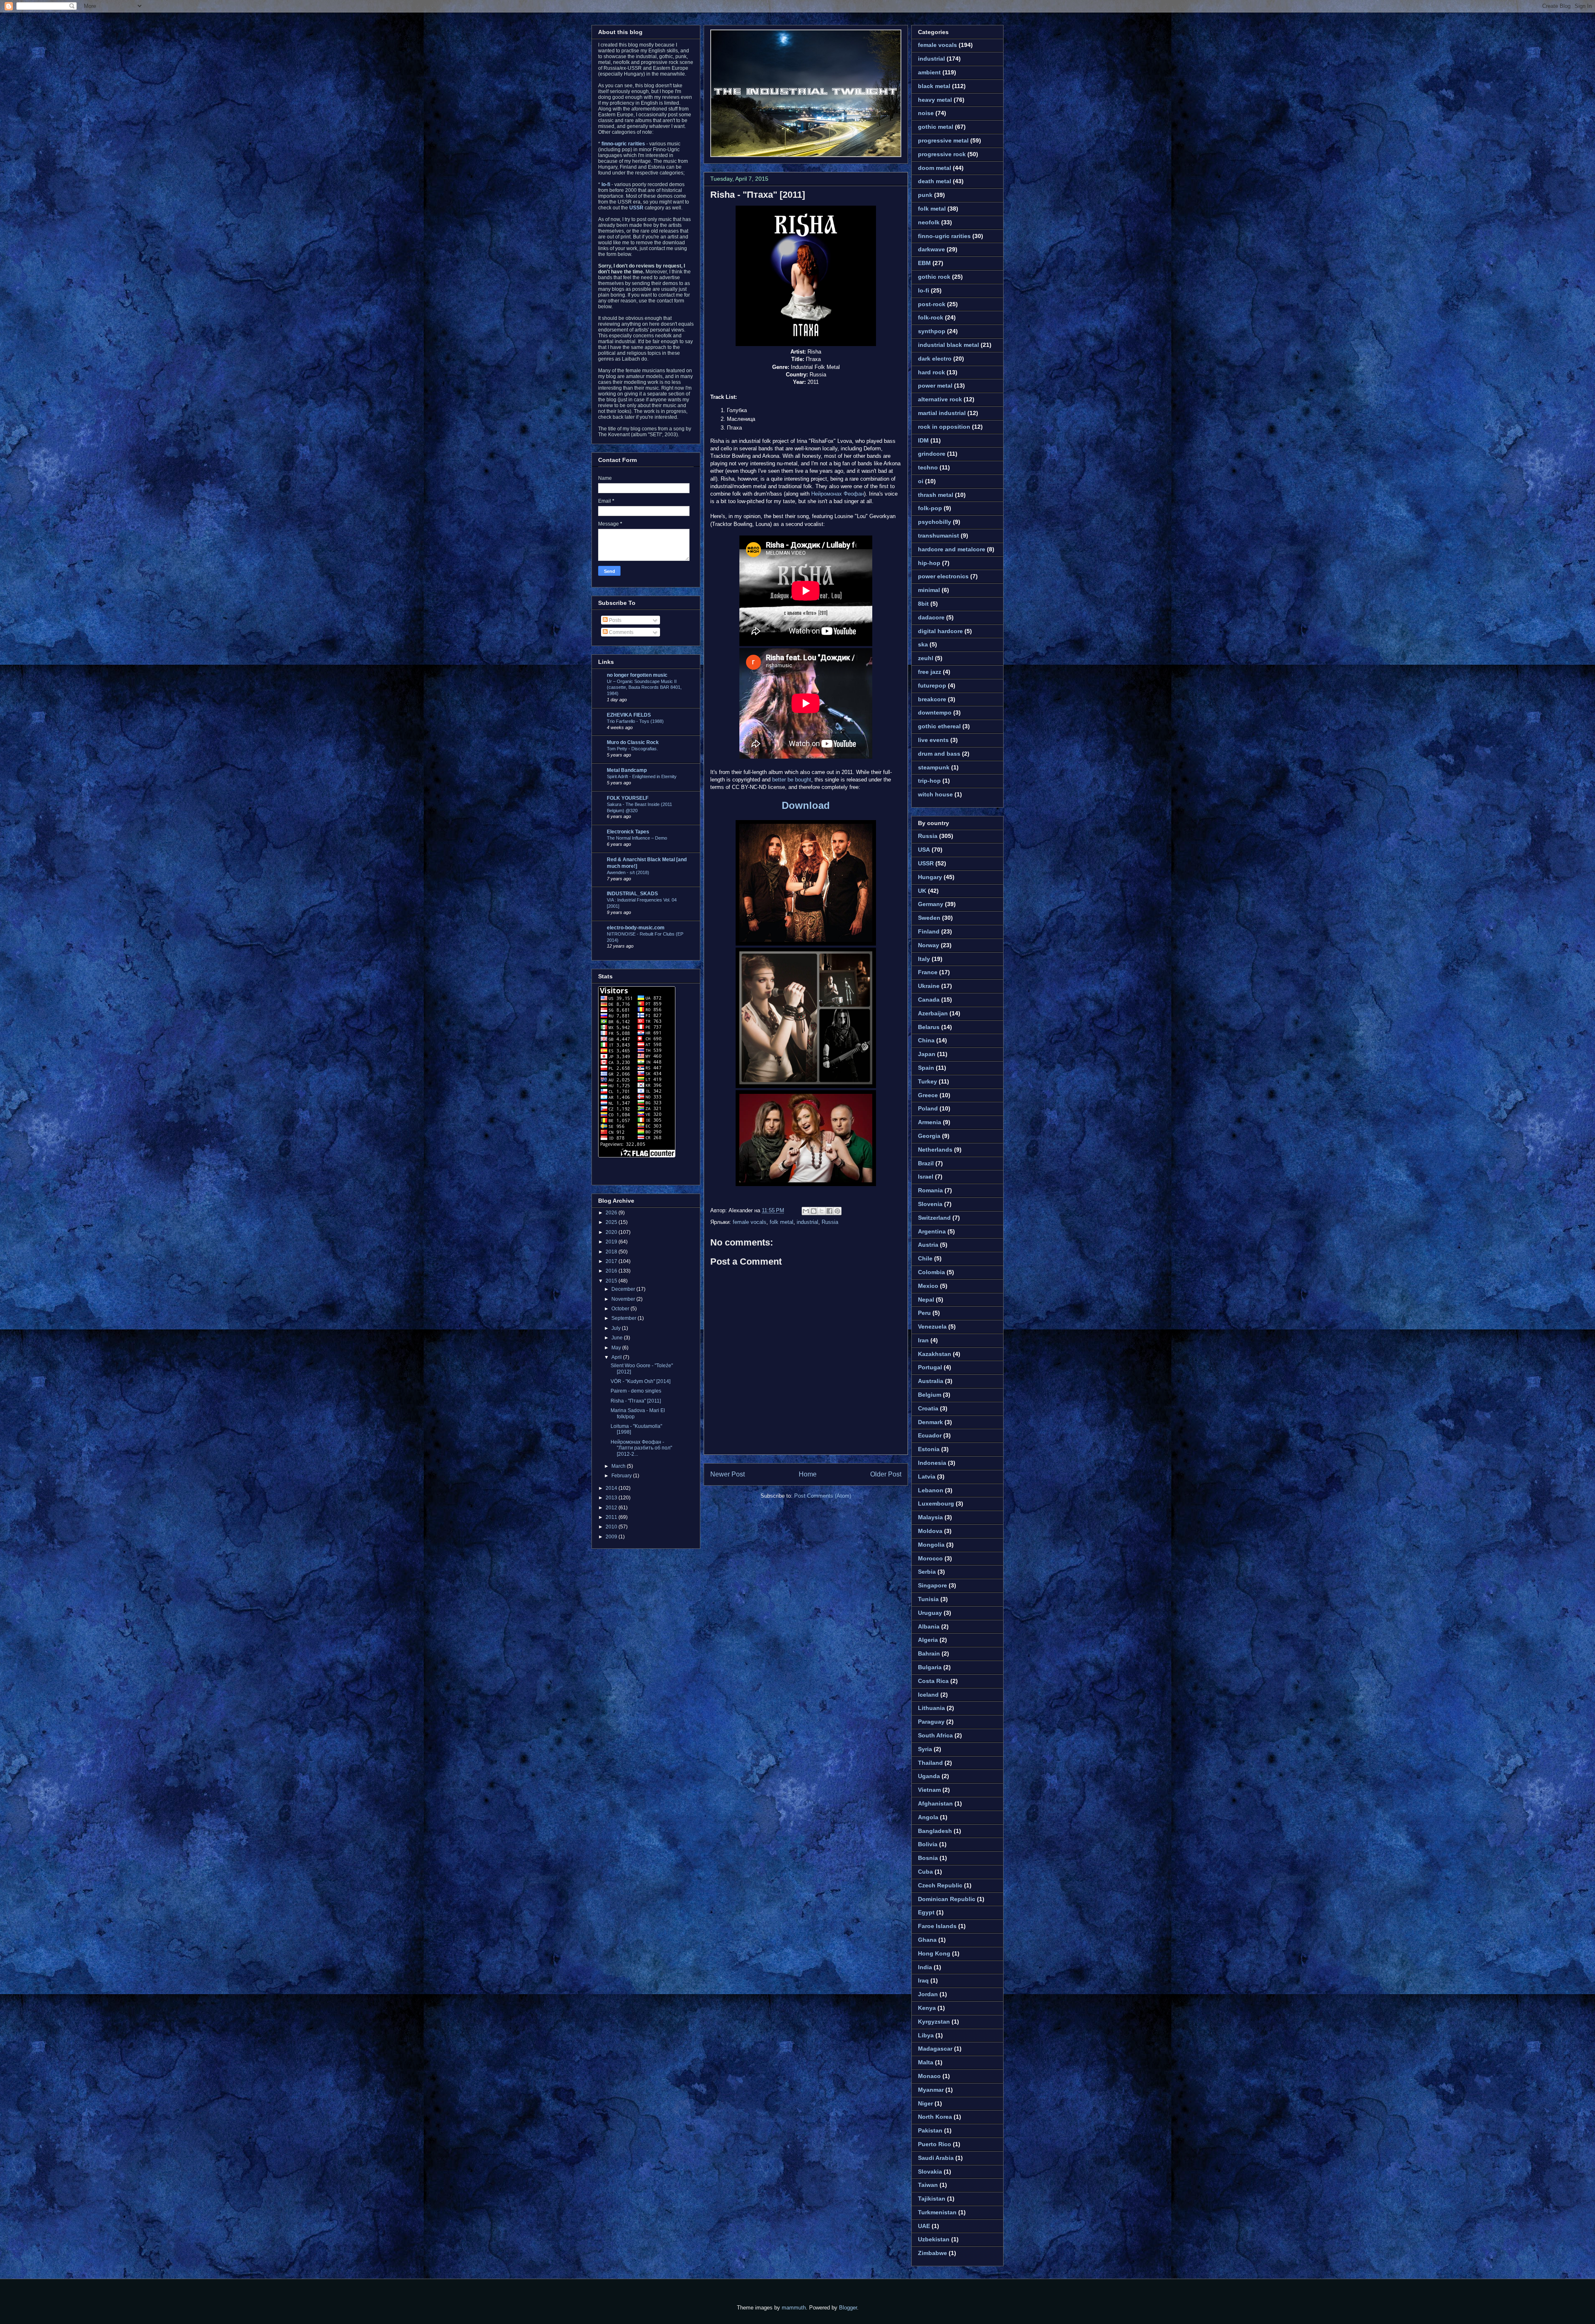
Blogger (848, 2308)
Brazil (926, 1163)
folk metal (782, 1222)
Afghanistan (935, 1803)
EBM (924, 263)
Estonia (929, 1449)
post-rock (932, 304)
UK (922, 891)
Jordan (928, 1994)
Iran (923, 1340)
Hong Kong (934, 1953)
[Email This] (806, 1211)
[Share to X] (822, 1211)
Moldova (930, 1531)
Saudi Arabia (936, 2158)
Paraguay (931, 1722)
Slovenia (930, 1204)
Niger (925, 2103)
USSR (926, 863)
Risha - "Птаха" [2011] (758, 195)
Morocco (930, 1558)
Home (808, 1474)
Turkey (928, 1081)
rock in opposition (944, 427)
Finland (929, 931)
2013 (612, 1498)
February (622, 1476)
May (617, 1348)
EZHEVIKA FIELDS (629, 715)
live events (933, 740)
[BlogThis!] (814, 1211)
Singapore (932, 1585)
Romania (930, 1190)
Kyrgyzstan (934, 2022)
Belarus (929, 1027)
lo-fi (924, 290)
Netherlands (935, 1150)
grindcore (932, 454)
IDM (923, 440)
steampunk (934, 767)
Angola (928, 1817)
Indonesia (932, 1463)
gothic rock (934, 277)
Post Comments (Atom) (823, 1496)
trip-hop (929, 781)
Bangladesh (935, 1831)
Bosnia (928, 1858)
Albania (929, 1626)
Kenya (927, 2008)
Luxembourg (936, 1503)
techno (928, 467)
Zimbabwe (932, 2253)
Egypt (926, 1912)
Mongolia (931, 1545)
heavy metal (935, 100)
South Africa (935, 1735)
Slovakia (930, 2172)
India (925, 1967)
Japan (927, 1054)
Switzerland (934, 1218)
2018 (612, 1252)
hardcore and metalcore (952, 549)
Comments (621, 632)
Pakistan (930, 2130)
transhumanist (939, 536)
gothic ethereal (939, 726)
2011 (612, 1517)
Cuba (925, 1872)
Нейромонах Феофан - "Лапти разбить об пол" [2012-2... (641, 1448)
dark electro (935, 359)
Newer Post (728, 1474)
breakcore (932, 699)
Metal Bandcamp (627, 770)
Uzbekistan (934, 2239)
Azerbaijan (933, 1013)
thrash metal (936, 495)
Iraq (923, 1980)
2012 (612, 1508)
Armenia (930, 1122)
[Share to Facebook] (829, 1211)
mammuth (794, 2308)
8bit (923, 604)
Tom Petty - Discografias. (632, 749)
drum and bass (939, 754)
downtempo (935, 712)
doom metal (935, 168)
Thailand (930, 1763)
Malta (926, 2062)
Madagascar (935, 2049)
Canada (929, 1000)
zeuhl (926, 658)
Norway (929, 945)
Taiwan (928, 2185)
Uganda (929, 1776)
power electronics (943, 576)
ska (923, 644)
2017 (612, 1261)
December (624, 1289)
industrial (807, 1222)
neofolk (929, 222)
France (928, 972)
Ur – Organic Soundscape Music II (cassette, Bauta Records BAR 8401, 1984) (644, 688)
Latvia (927, 1476)
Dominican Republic (947, 1899)
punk (925, 195)
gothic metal (936, 127)
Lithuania (931, 1708)
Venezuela (932, 1327)
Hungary (930, 877)
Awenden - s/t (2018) (628, 872)
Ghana (927, 1940)
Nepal (926, 1300)
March (619, 1466)
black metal (934, 86)
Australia (931, 1381)
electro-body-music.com (636, 928)
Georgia (929, 1136)
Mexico (928, 1286)
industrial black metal (948, 345)
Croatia (928, 1408)
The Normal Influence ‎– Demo (637, 838)
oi (921, 481)
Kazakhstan (935, 1354)
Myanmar (931, 2090)
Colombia (931, 1272)
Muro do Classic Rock (633, 742)
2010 (612, 1527)
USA (924, 850)
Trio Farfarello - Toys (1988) (635, 721)
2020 (612, 1232)
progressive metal (943, 140)
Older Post (886, 1474)
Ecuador (930, 1435)
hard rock (931, 372)
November (624, 1299)
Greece (928, 1095)
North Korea (935, 2117)
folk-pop (930, 508)
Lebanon (931, 1490)
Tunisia (928, 1599)
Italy (924, 959)
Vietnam (929, 1790)
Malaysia (930, 1517)
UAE (924, 2226)
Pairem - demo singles (636, 1391)
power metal (935, 386)
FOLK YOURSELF (628, 798)
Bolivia (928, 1844)
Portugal (930, 1367)
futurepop (932, 685)
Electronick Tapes (628, 832)
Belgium (930, 1395)
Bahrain (929, 1653)
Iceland (928, 1695)
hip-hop (929, 563)
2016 (612, 1271)
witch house (935, 794)
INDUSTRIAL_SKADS (632, 894)
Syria (925, 1749)
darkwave (931, 249)
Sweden (929, 918)
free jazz (930, 672)
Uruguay (930, 1613)
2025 (612, 1222)
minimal (929, 590)
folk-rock (931, 317)
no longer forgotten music (637, 675)
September (625, 1318)
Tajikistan (932, 2199)
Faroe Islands (937, 1926)
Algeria (928, 1640)
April (617, 1357)
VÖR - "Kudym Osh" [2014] (640, 1381)
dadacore (931, 617)
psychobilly (935, 522)
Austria (928, 1245)
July (617, 1328)
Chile (925, 1258)
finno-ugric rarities (944, 236)
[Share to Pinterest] (837, 1211)
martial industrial (942, 413)
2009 (612, 1537)
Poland (928, 1108)
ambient (929, 72)
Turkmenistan (937, 2212)
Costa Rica (933, 1681)
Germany (931, 904)
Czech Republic (940, 1885)
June (618, 1338)
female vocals (750, 1222)
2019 (612, 1242)
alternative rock (940, 399)
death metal (935, 181)
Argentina (932, 1231)
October (621, 1309)
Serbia (927, 1572)
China (926, 1040)
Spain (926, 1068)
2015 (612, 1281)
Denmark (930, 1422)
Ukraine (929, 986)
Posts (615, 620)
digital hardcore (940, 631)
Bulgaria (930, 1667)
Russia (830, 1222)
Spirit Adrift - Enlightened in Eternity (642, 776)
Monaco (929, 2076)
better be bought (792, 780)
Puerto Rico (935, 2144)
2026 (612, 1213)
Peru (924, 1313)
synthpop (932, 331)
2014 (612, 1488)
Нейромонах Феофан (838, 494)
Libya (926, 2035)
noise (926, 113)
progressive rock (942, 154)
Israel (926, 1177)
